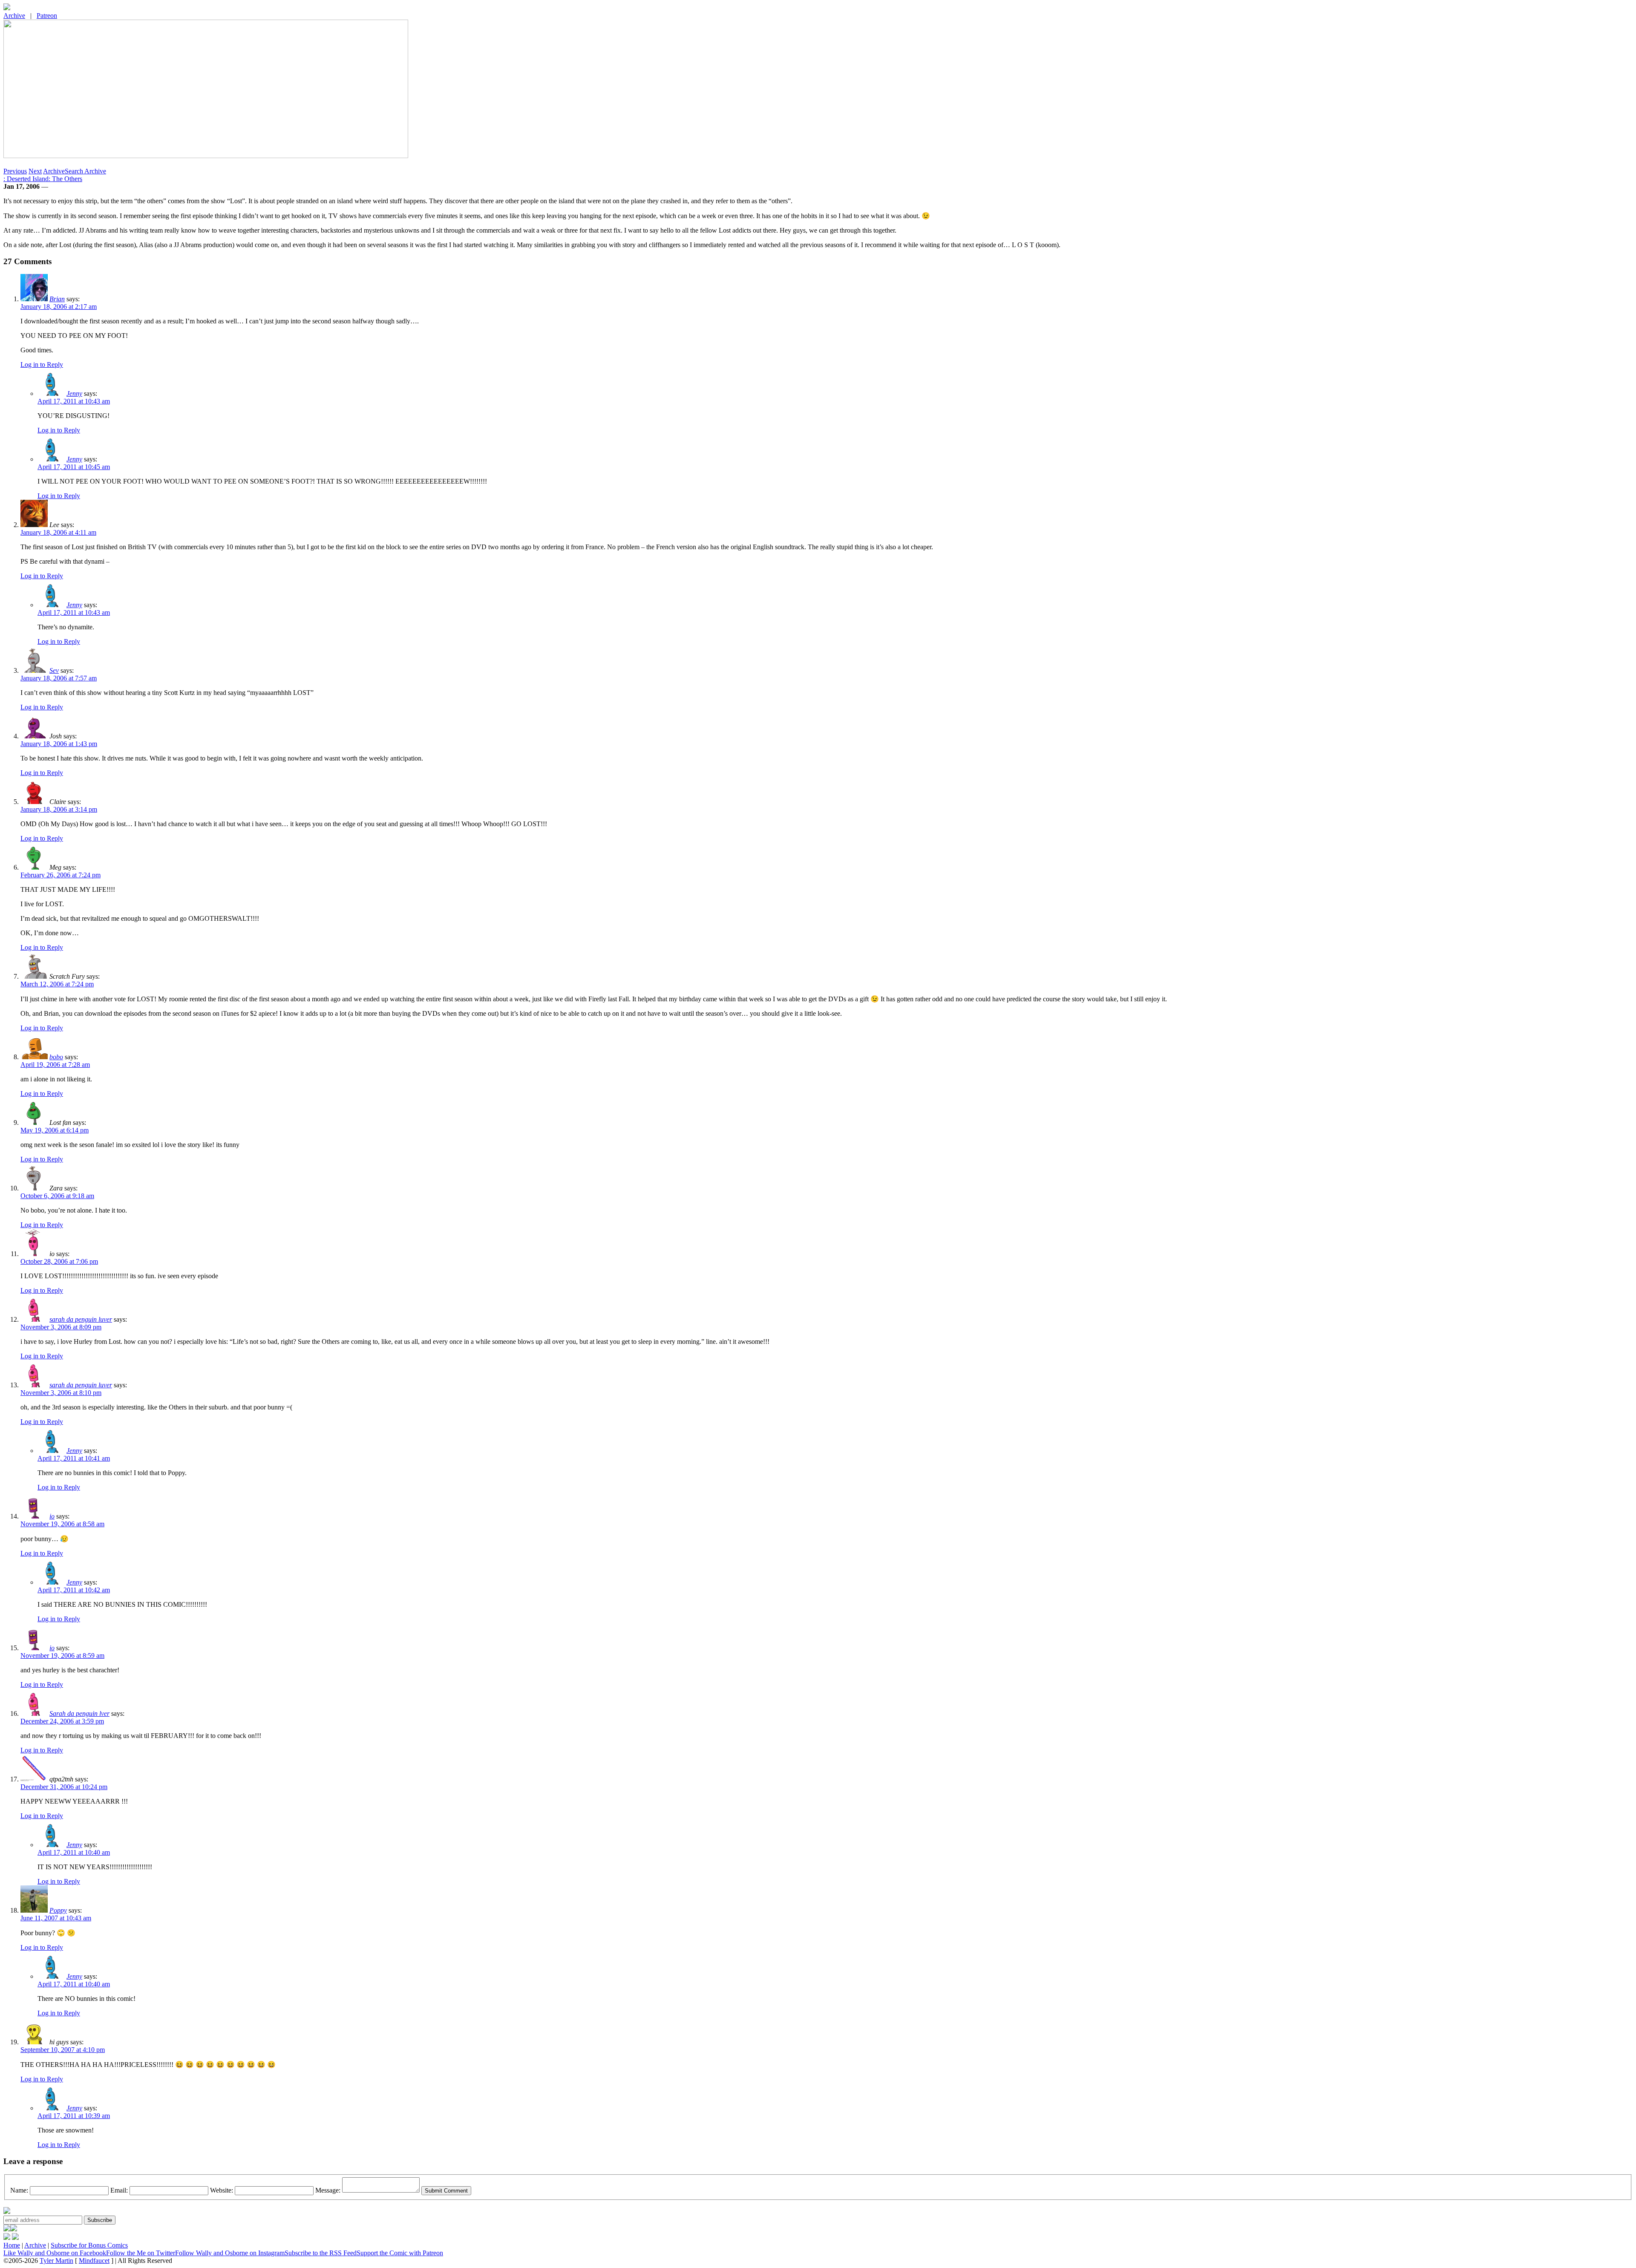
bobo (56, 1057)
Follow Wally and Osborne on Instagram (230, 2253)
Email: (119, 2190)
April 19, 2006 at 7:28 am (55, 1065)
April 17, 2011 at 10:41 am (74, 1458)
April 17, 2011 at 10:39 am (74, 2116)
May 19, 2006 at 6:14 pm (55, 1130)
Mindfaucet (94, 2261)
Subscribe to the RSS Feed (321, 2253)
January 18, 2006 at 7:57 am (59, 678)
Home (12, 2245)
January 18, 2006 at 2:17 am (59, 307)
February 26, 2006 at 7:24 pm (60, 875)
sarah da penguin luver (81, 1319)
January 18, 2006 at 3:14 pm (59, 809)
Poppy (58, 1910)
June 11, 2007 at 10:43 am (56, 1918)
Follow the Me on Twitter (141, 2253)
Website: (222, 2190)
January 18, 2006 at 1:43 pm (59, 744)
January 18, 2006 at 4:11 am (58, 532)
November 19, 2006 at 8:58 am (62, 1524)
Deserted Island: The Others (43, 179)
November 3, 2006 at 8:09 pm (61, 1327)
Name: (19, 2190)
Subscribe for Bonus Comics (89, 2245)
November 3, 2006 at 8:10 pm (61, 1393)
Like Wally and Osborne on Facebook (55, 2253)
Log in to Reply (42, 365)
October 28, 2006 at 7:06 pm (59, 1261)
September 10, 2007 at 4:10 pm (63, 2050)
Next (35, 171)
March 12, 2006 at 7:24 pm (57, 984)
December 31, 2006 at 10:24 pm (64, 1787)
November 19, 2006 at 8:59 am (62, 1656)
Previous (15, 171)
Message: (328, 2190)
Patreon (47, 16)
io (52, 1516)
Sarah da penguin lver (79, 1713)
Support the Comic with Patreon (400, 2253)
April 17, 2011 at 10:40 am (74, 1852)
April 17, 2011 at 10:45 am (74, 467)
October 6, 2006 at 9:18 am (57, 1196)
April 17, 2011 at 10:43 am (74, 401)
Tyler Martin (56, 2261)
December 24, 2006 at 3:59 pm (62, 1721)
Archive (14, 16)
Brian (57, 299)
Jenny (74, 393)
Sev (54, 670)
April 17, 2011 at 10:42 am (74, 1590)
